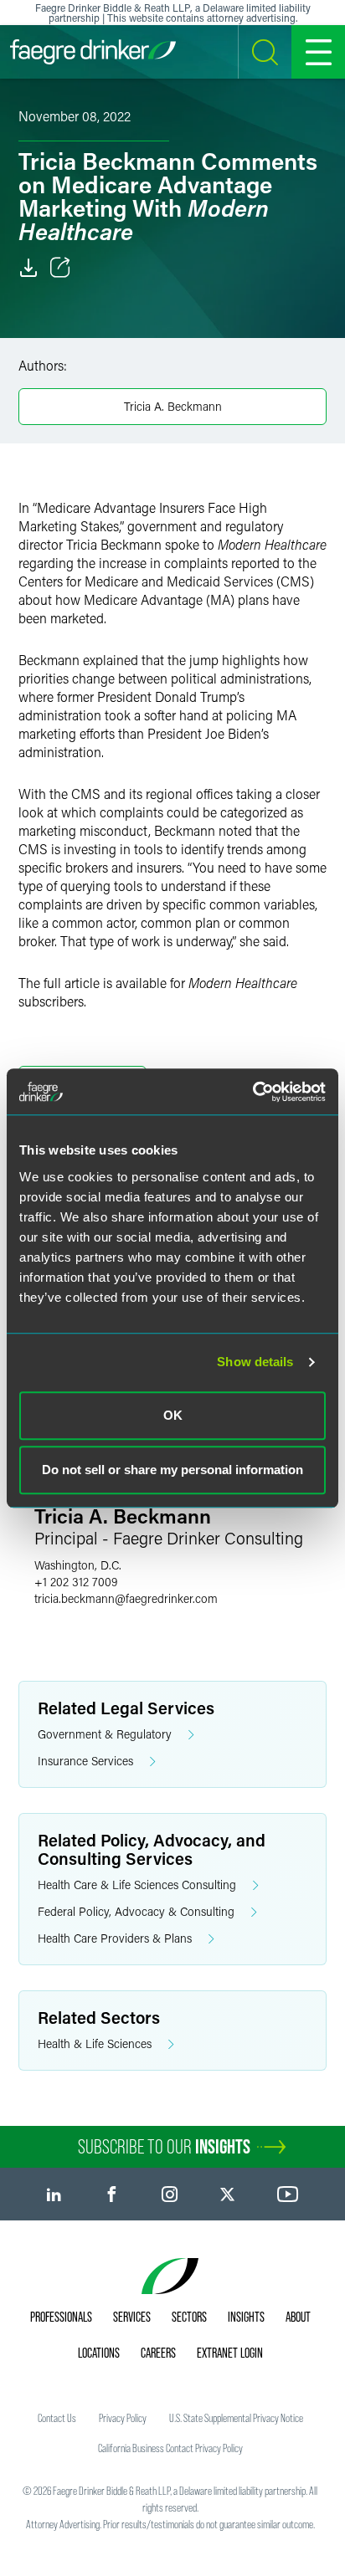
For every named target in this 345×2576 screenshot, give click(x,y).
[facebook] (112, 2194)
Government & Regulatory (105, 1734)
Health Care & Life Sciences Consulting (137, 1885)
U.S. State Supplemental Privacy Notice (236, 2418)
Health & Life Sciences (95, 2043)
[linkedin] (54, 2194)
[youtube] (288, 2194)
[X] (227, 2194)
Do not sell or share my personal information (172, 1470)
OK (173, 1415)
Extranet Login (230, 2353)
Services (132, 2317)
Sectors (189, 2317)
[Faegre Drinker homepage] (93, 52)
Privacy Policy (123, 2418)
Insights (246, 2317)
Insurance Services (85, 1761)
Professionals (61, 2317)
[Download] (28, 268)
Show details (255, 1362)
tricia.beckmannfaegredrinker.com (126, 1598)
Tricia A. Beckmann (173, 406)
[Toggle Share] (60, 268)
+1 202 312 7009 (76, 1582)
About (298, 2317)
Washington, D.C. (78, 1565)
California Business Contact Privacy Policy (170, 2448)
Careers (158, 2353)
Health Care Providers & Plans (115, 1938)
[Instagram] (170, 2194)
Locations (99, 2353)
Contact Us (57, 2418)
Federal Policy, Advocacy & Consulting (136, 1911)
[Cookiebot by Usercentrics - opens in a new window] (252, 1092)
